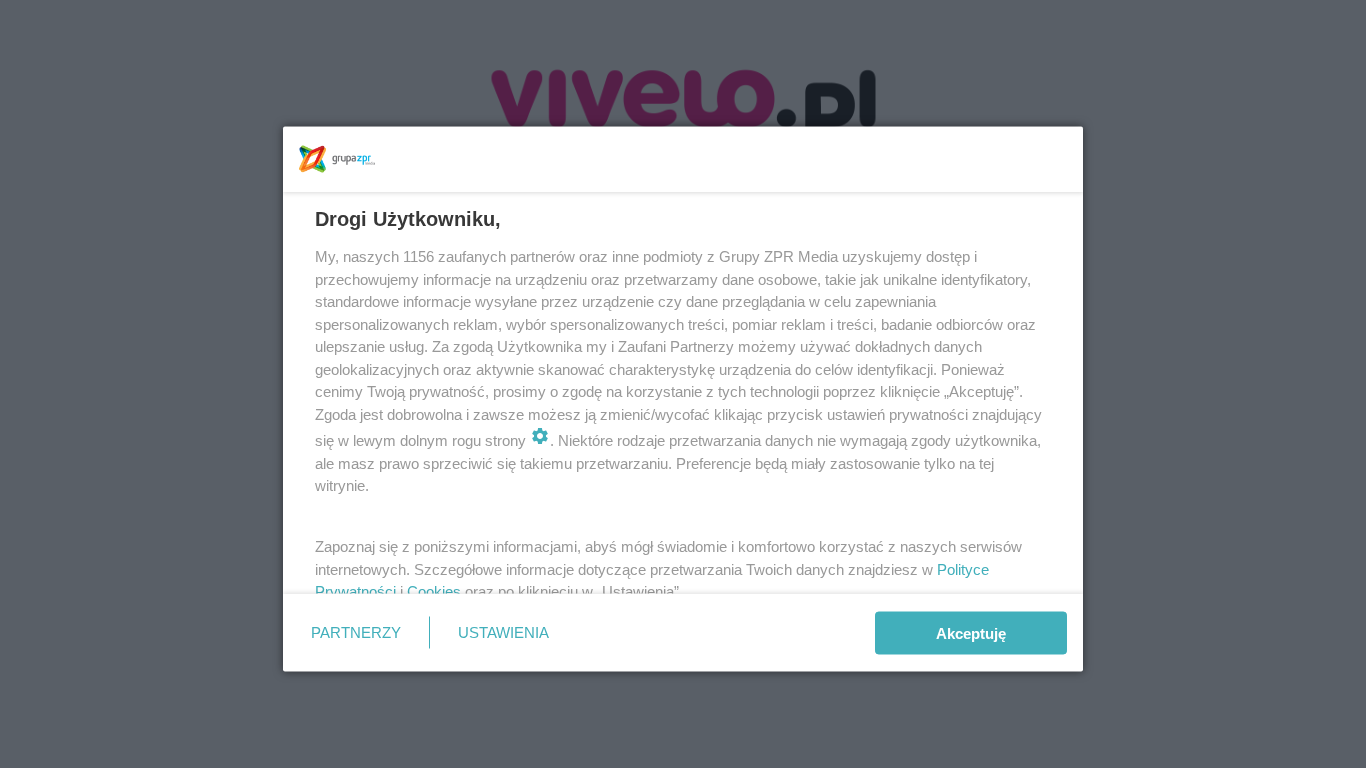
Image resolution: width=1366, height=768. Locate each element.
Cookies (434, 591)
